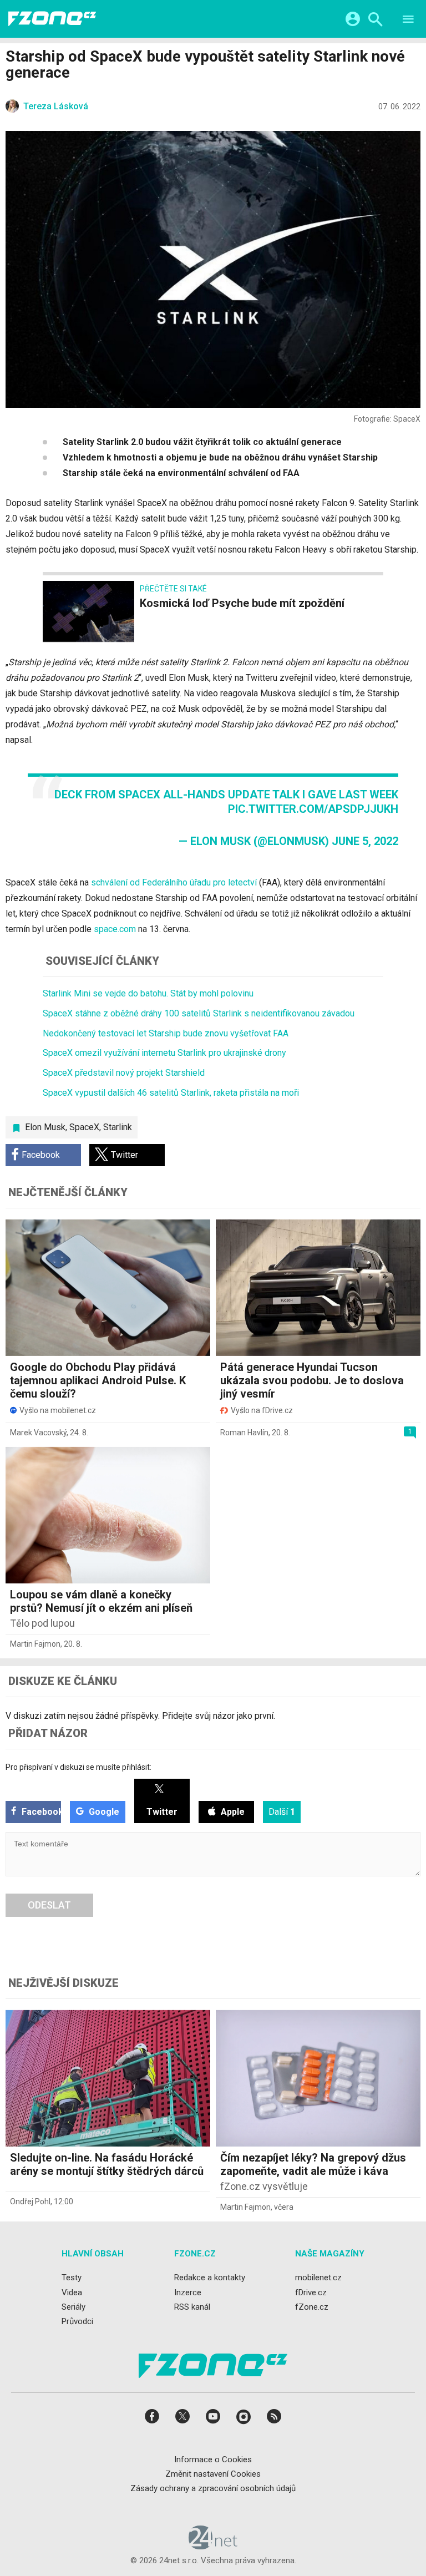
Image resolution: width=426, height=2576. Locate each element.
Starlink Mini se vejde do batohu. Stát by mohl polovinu (148, 993)
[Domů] (52, 19)
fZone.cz (312, 2307)
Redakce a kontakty (210, 2278)
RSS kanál (192, 2307)
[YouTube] (213, 2420)
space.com (115, 929)
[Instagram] (244, 2420)
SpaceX (84, 1127)
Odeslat (49, 1905)
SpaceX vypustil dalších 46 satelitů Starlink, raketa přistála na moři (171, 1093)
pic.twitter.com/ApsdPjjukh (313, 809)
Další (282, 1812)
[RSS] (274, 2420)
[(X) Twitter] (182, 2420)
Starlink (118, 1127)
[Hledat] (375, 21)
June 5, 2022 (365, 841)
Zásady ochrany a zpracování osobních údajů (213, 2488)
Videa (72, 2292)
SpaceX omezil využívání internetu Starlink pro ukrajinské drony (164, 1053)
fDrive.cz (311, 2292)
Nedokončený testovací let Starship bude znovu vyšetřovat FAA (166, 1033)
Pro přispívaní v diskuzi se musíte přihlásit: (78, 1767)
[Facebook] (152, 2420)
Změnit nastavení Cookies (213, 2474)
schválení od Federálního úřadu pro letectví (174, 882)
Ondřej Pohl (30, 2202)
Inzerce (188, 2292)
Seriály (73, 2307)
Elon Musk (45, 1127)
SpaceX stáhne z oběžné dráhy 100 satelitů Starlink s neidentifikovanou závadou (199, 1013)
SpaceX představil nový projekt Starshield (124, 1073)
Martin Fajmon (35, 1644)
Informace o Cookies (213, 2459)
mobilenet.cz (318, 2278)
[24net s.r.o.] (213, 2545)
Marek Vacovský (38, 1433)
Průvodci (77, 2321)
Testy (72, 2278)
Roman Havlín (244, 1433)
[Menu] (408, 21)
